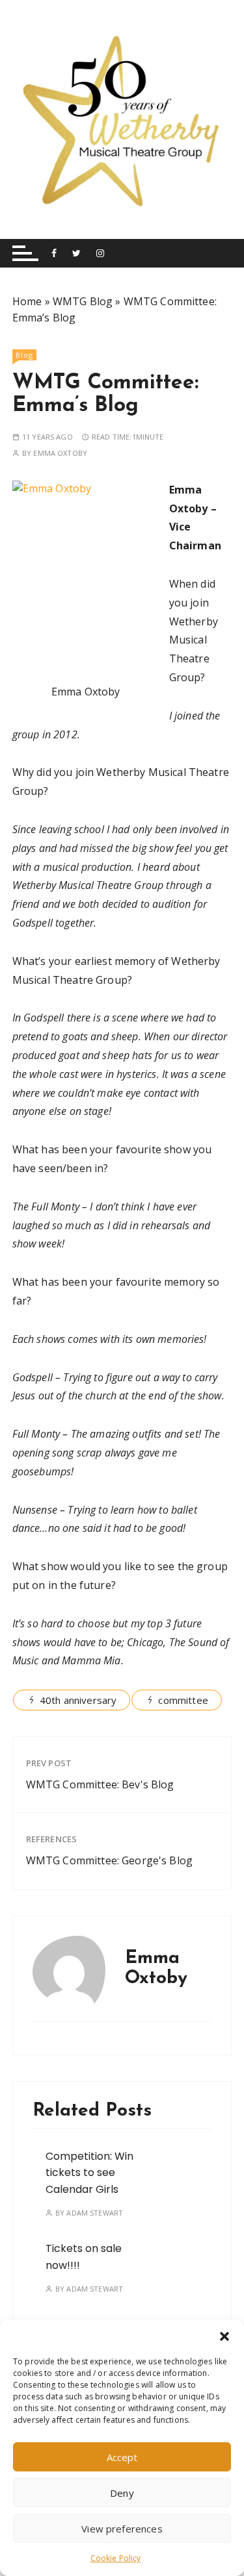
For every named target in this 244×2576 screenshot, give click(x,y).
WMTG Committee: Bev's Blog (100, 1784)
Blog (24, 355)
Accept (122, 2457)
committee (183, 1700)
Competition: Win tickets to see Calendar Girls (89, 2173)
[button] (224, 2336)
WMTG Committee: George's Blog (109, 1860)
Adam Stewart (95, 2213)
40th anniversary (78, 1700)
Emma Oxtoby (60, 453)
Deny (122, 2493)
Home (27, 301)
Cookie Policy (116, 2558)
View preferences (122, 2529)
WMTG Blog (83, 301)
